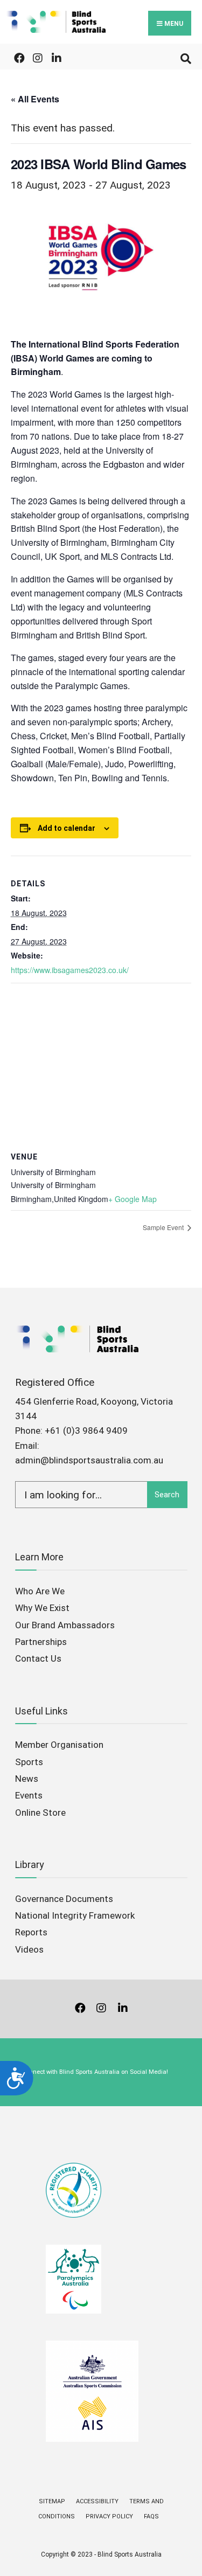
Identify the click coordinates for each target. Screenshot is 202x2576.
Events (29, 1795)
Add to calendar (67, 828)
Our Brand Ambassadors (65, 1625)
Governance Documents (64, 1899)
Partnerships (41, 1642)
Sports (29, 1762)
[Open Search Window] (184, 56)
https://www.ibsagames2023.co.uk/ (70, 970)
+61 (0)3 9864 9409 (86, 1431)
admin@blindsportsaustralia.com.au (89, 1460)
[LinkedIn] (55, 56)
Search (167, 1495)
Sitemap (52, 2501)
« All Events (35, 99)
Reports (31, 1932)
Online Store (40, 1813)
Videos (29, 1949)
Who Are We (40, 1591)
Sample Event (164, 1227)
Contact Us (38, 1658)
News (27, 1779)
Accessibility (97, 2501)
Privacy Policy (109, 2516)
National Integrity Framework (75, 1915)
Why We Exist (42, 1608)
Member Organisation (59, 1745)
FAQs (151, 2516)
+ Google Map (133, 1199)
